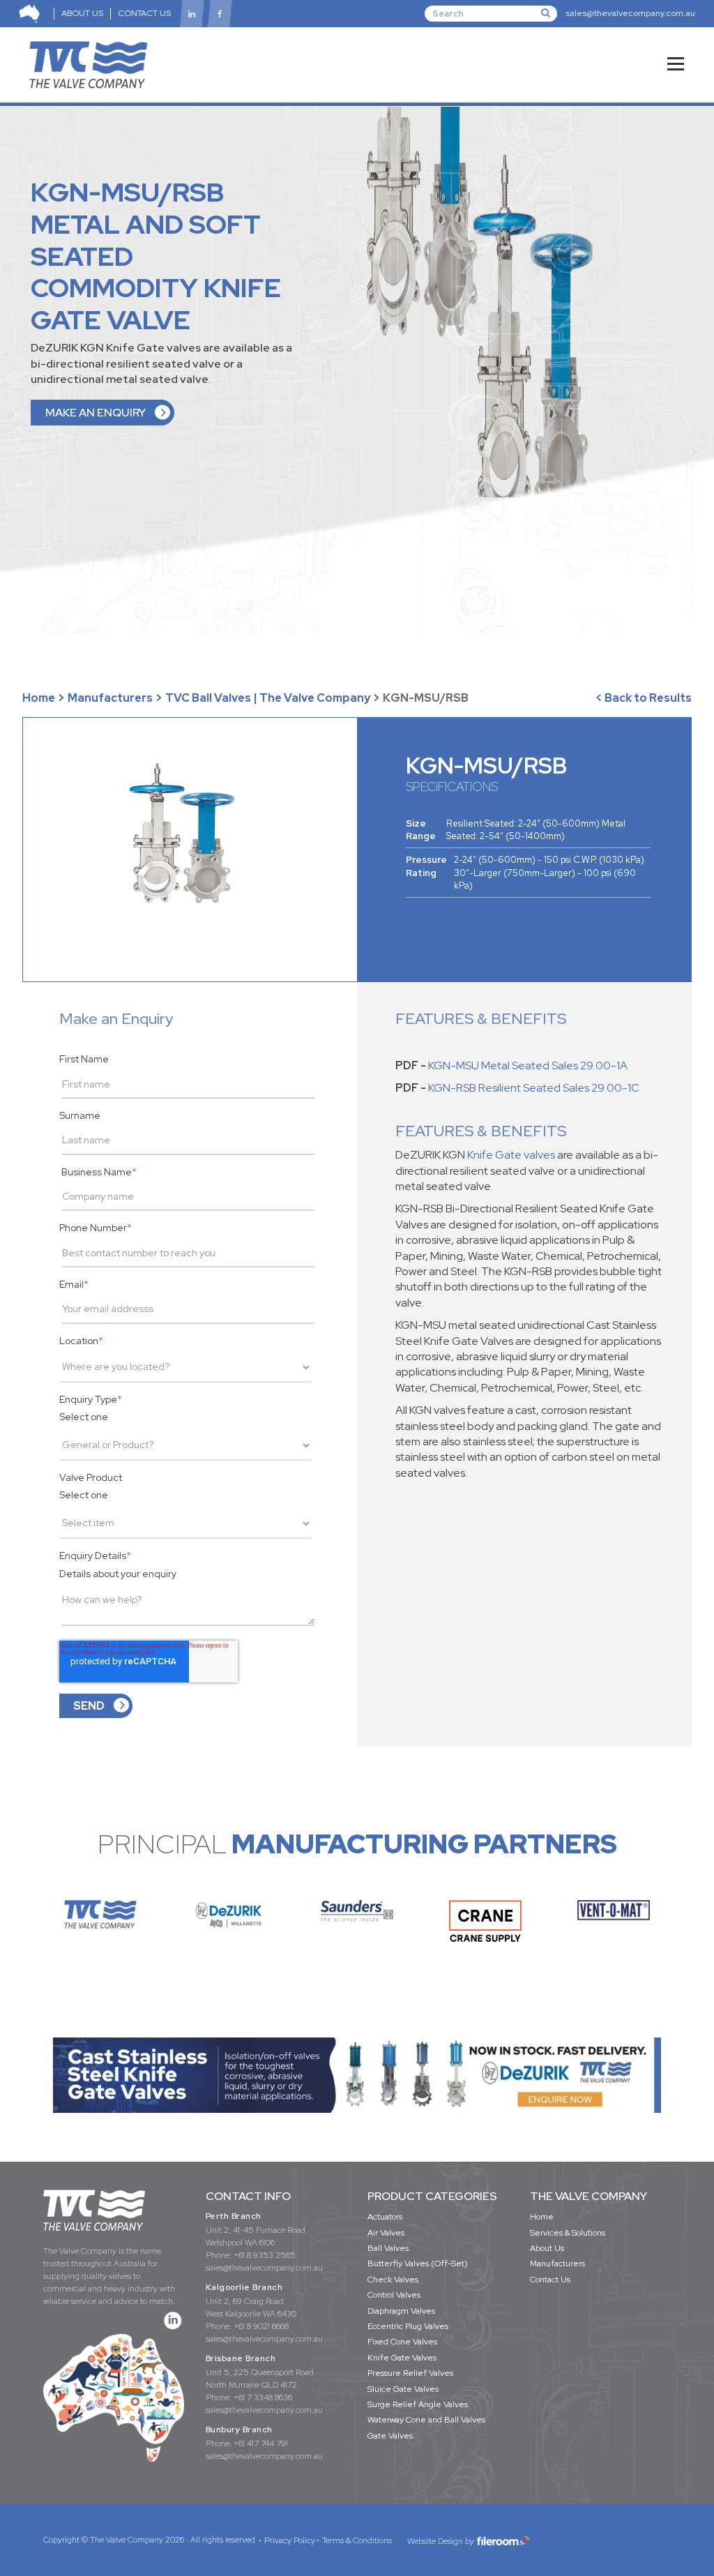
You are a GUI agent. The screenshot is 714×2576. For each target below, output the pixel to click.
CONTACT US (144, 13)
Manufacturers (110, 698)
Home (39, 698)
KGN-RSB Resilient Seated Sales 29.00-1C (534, 1088)
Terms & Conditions (357, 2540)
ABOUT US (82, 13)
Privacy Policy (290, 2540)
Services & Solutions (568, 2233)
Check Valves (393, 2280)
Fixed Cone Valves (402, 2342)
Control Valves (394, 2295)
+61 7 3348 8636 (263, 2397)
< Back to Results (644, 698)
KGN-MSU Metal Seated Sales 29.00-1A (528, 1065)
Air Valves (386, 2233)
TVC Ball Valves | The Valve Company (268, 698)
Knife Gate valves (511, 1155)
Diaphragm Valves (401, 2311)
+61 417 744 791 (261, 2443)
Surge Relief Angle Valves (418, 2404)
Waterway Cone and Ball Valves (426, 2420)
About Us (547, 2248)
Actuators (385, 2217)
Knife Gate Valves (402, 2358)
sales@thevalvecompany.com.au (630, 13)
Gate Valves (390, 2436)
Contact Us (550, 2280)
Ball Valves (388, 2248)
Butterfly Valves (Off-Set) (418, 2264)
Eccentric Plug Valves (408, 2326)
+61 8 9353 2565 (265, 2255)
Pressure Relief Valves (410, 2373)
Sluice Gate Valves (403, 2389)
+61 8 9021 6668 (261, 2326)
